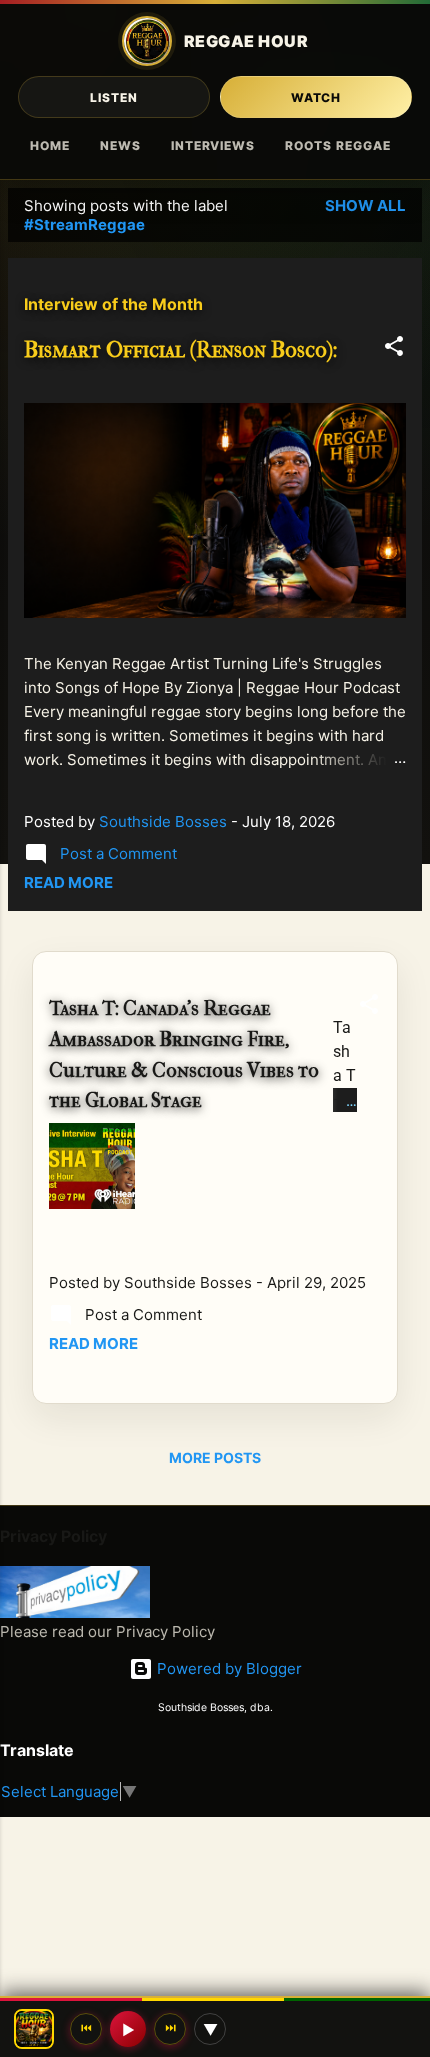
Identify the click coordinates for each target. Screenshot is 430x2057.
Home (50, 145)
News (120, 145)
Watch (316, 97)
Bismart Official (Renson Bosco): (181, 350)
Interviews (213, 145)
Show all (365, 205)
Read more (68, 882)
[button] (394, 349)
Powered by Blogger (227, 1668)
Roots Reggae (338, 145)
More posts (215, 1457)
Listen (114, 97)
